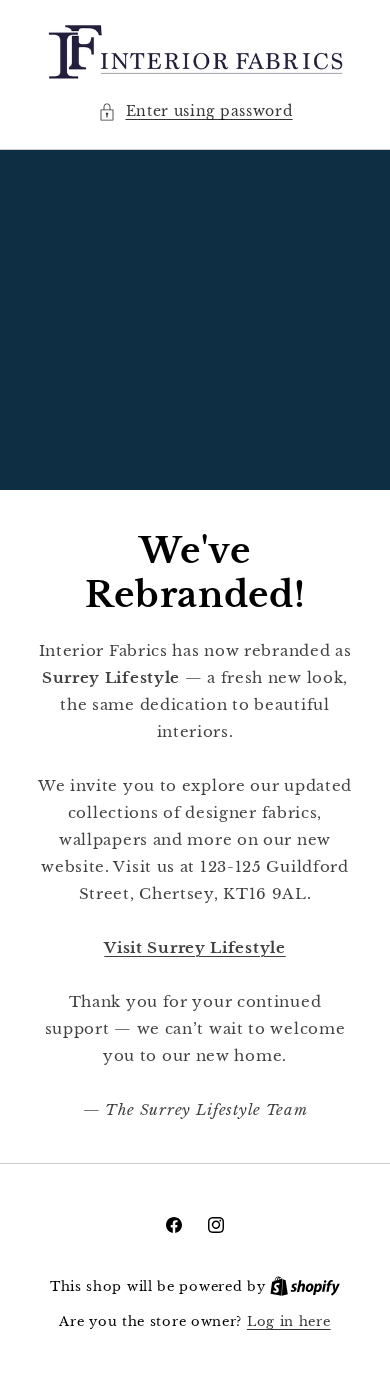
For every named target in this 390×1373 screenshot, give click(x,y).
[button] (195, 111)
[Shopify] (305, 1286)
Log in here (289, 1321)
